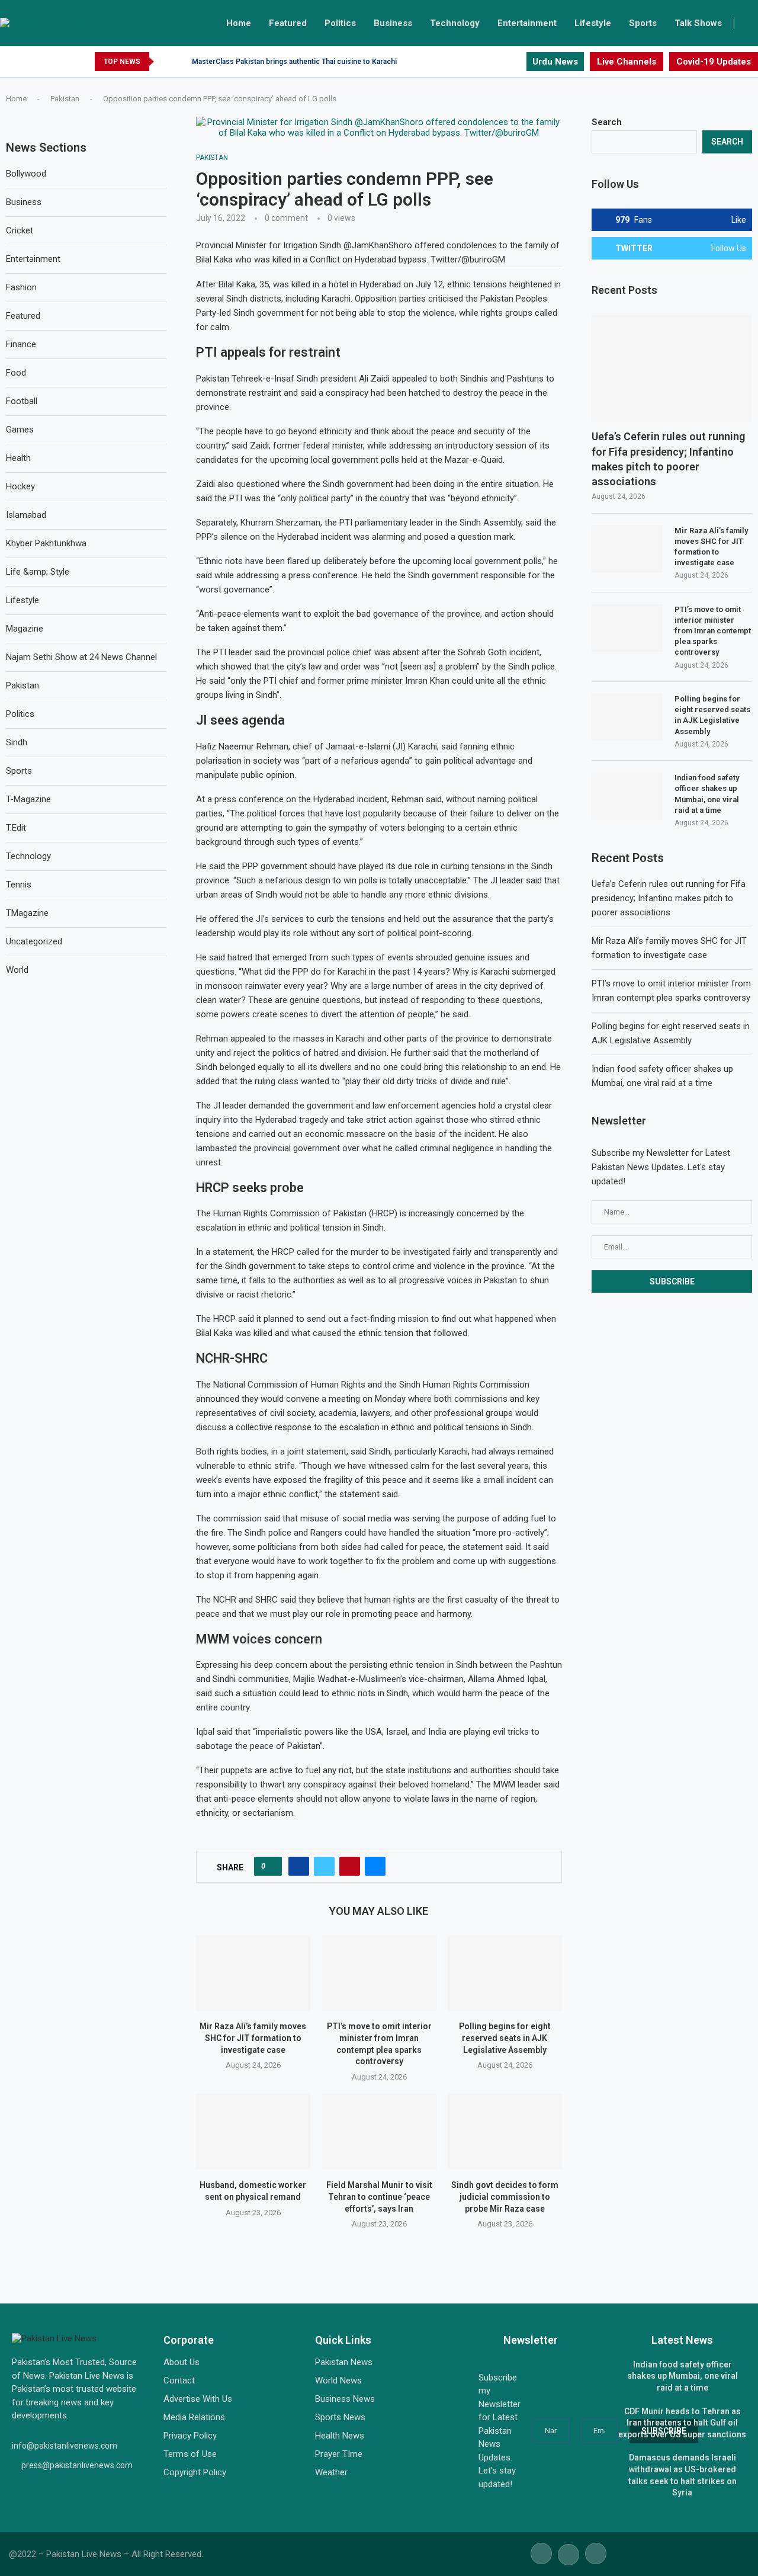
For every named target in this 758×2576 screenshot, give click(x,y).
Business (393, 23)
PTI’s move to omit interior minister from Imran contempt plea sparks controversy (713, 631)
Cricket (20, 230)
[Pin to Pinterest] (350, 1866)
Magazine (25, 629)
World (17, 970)
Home (239, 23)
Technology (455, 23)
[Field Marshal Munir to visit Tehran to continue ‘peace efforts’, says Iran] (379, 2132)
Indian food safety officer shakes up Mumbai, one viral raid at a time (707, 794)
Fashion (21, 287)
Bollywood (26, 174)
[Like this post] (272, 1866)
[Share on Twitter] (324, 1866)
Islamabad (26, 515)
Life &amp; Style (38, 572)
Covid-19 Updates (714, 62)
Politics (340, 23)
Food (16, 373)
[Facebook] (489, 62)
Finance (21, 344)
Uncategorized (34, 941)
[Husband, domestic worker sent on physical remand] (253, 2132)
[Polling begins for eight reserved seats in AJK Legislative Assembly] (505, 1973)
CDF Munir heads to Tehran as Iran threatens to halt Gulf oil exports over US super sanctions (682, 2423)
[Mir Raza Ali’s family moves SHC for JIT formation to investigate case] (253, 1973)
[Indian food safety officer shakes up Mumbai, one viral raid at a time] (627, 796)
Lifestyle (593, 23)
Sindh (17, 742)
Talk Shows (698, 23)
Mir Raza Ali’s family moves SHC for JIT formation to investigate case (253, 2038)
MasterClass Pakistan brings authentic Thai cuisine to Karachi (294, 62)
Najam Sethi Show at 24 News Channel (81, 657)
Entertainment (527, 23)
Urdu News (555, 62)
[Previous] (165, 62)
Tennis (19, 885)
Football (22, 401)
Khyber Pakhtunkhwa (46, 543)
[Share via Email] (375, 1866)
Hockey (20, 486)
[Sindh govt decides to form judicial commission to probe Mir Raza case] (505, 2132)
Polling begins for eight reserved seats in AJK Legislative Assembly (505, 2038)
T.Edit (16, 828)
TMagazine (27, 913)
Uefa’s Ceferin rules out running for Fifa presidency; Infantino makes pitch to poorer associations (668, 459)
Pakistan (65, 99)
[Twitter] (503, 62)
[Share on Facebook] (299, 1866)
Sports (643, 23)
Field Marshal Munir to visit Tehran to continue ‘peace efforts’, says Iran (379, 2197)
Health (18, 458)
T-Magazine (28, 799)
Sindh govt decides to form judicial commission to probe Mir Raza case (505, 2197)
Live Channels (627, 62)
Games (20, 430)
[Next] (181, 62)
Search (607, 122)
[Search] (752, 23)
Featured (288, 23)
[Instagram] (517, 62)
